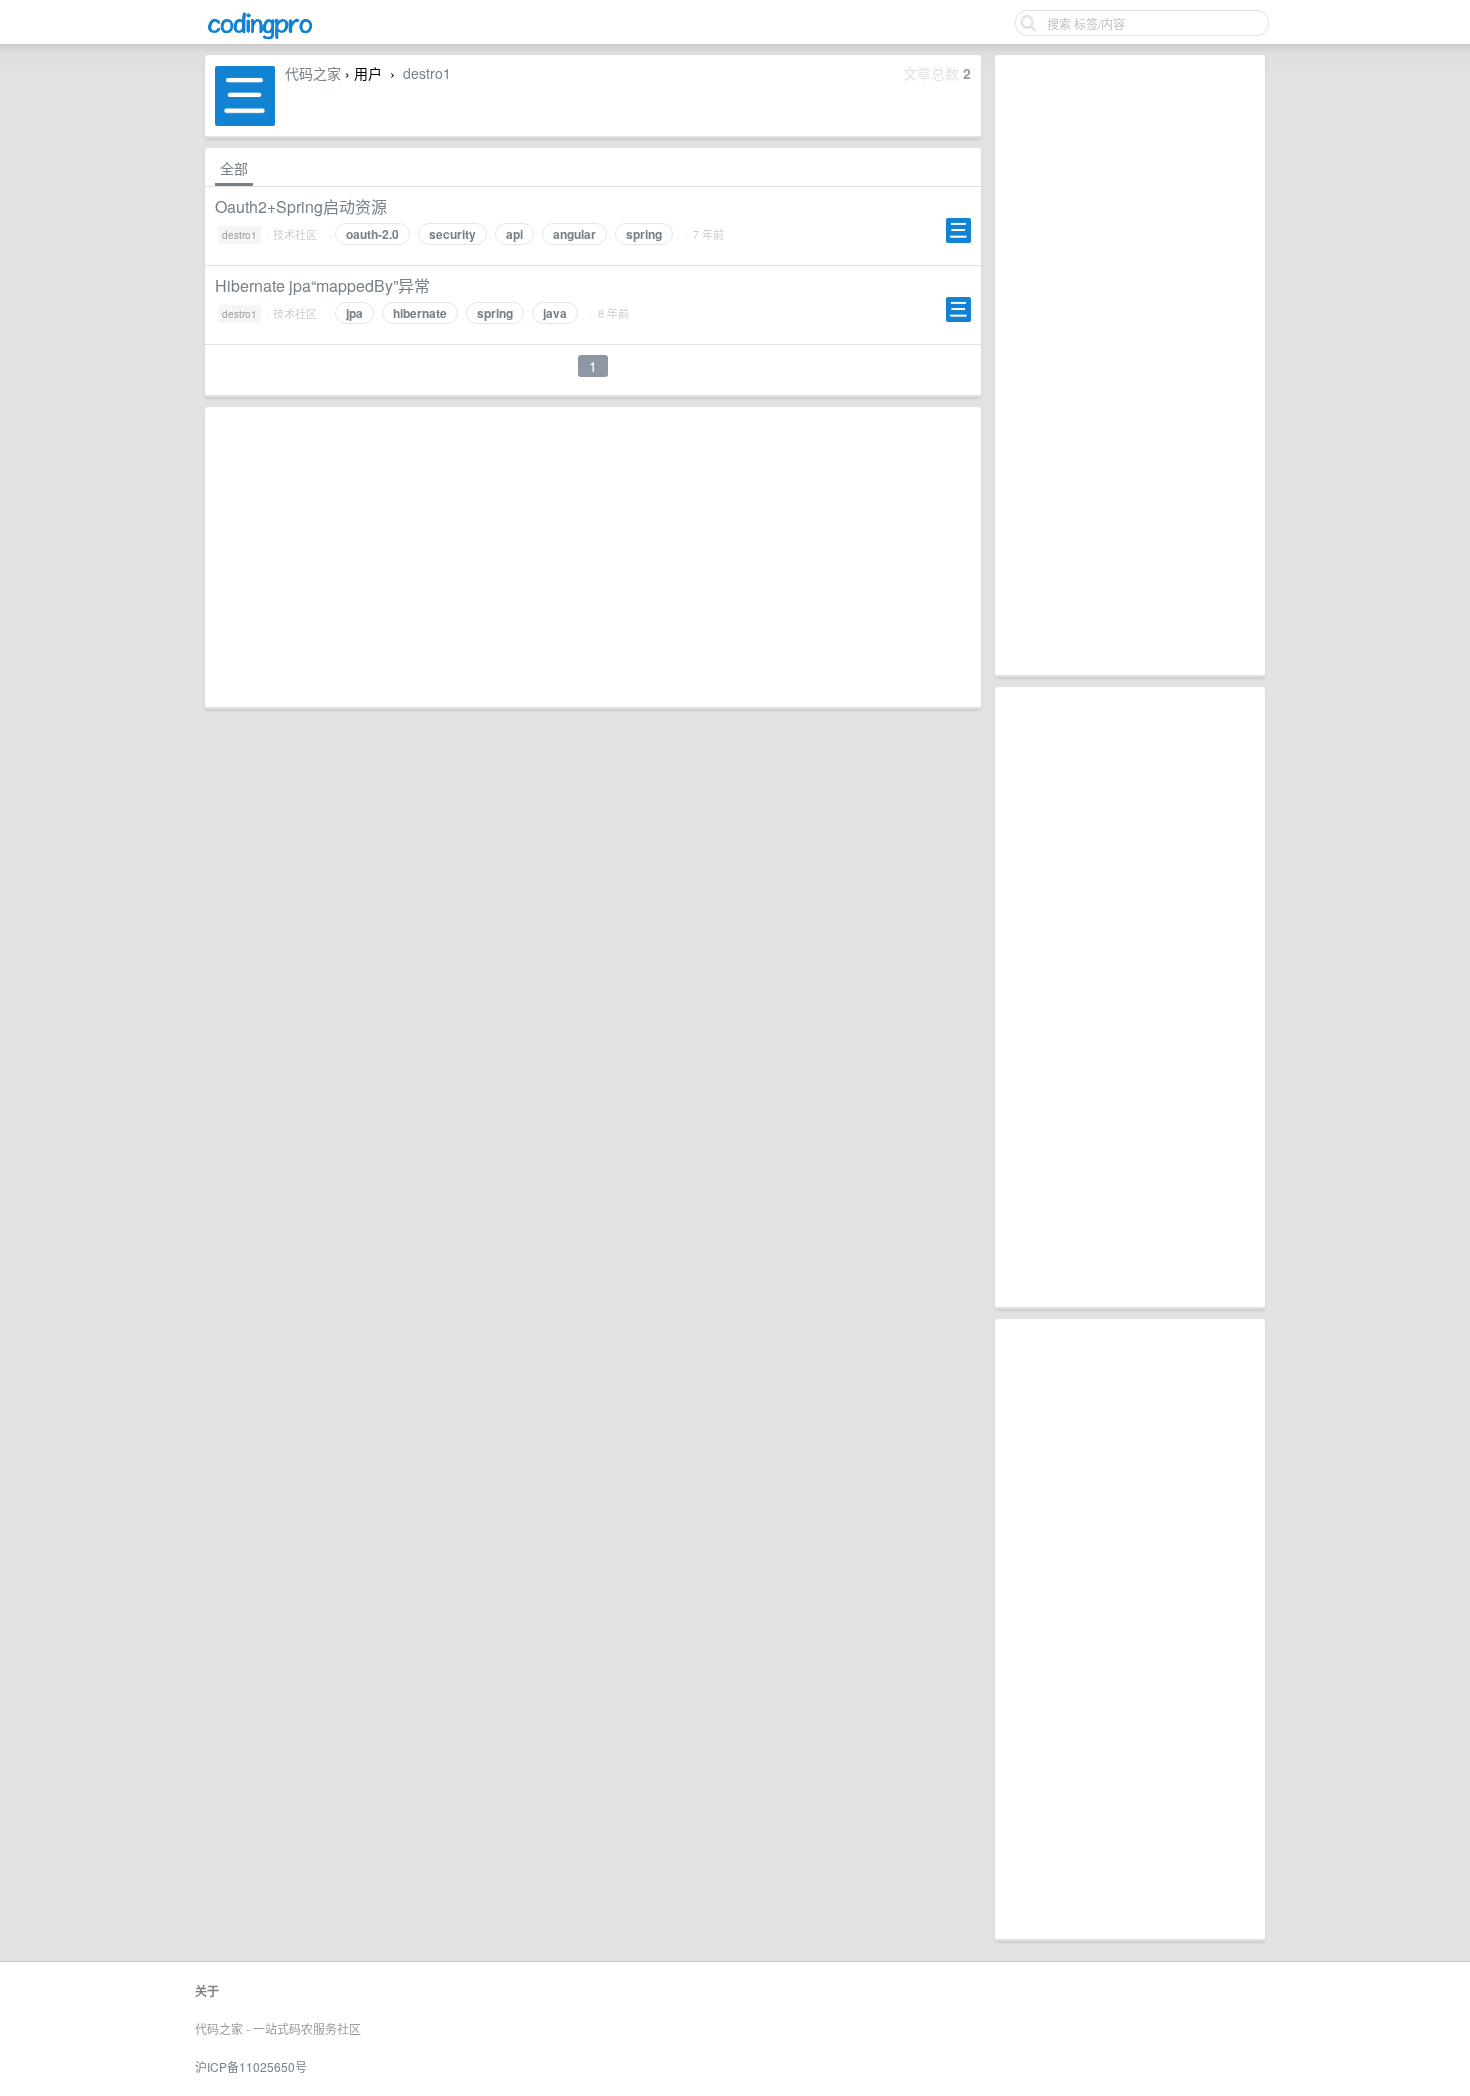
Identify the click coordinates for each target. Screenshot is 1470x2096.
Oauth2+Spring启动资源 (301, 206)
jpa (354, 313)
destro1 (427, 73)
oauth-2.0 (372, 234)
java (555, 313)
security (452, 234)
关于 (207, 1991)
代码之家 (313, 73)
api (514, 234)
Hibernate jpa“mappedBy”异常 (322, 285)
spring (644, 234)
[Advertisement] (1130, 365)
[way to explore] (260, 36)
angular (574, 234)
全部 (234, 168)
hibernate (420, 313)
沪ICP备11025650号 (251, 2066)
